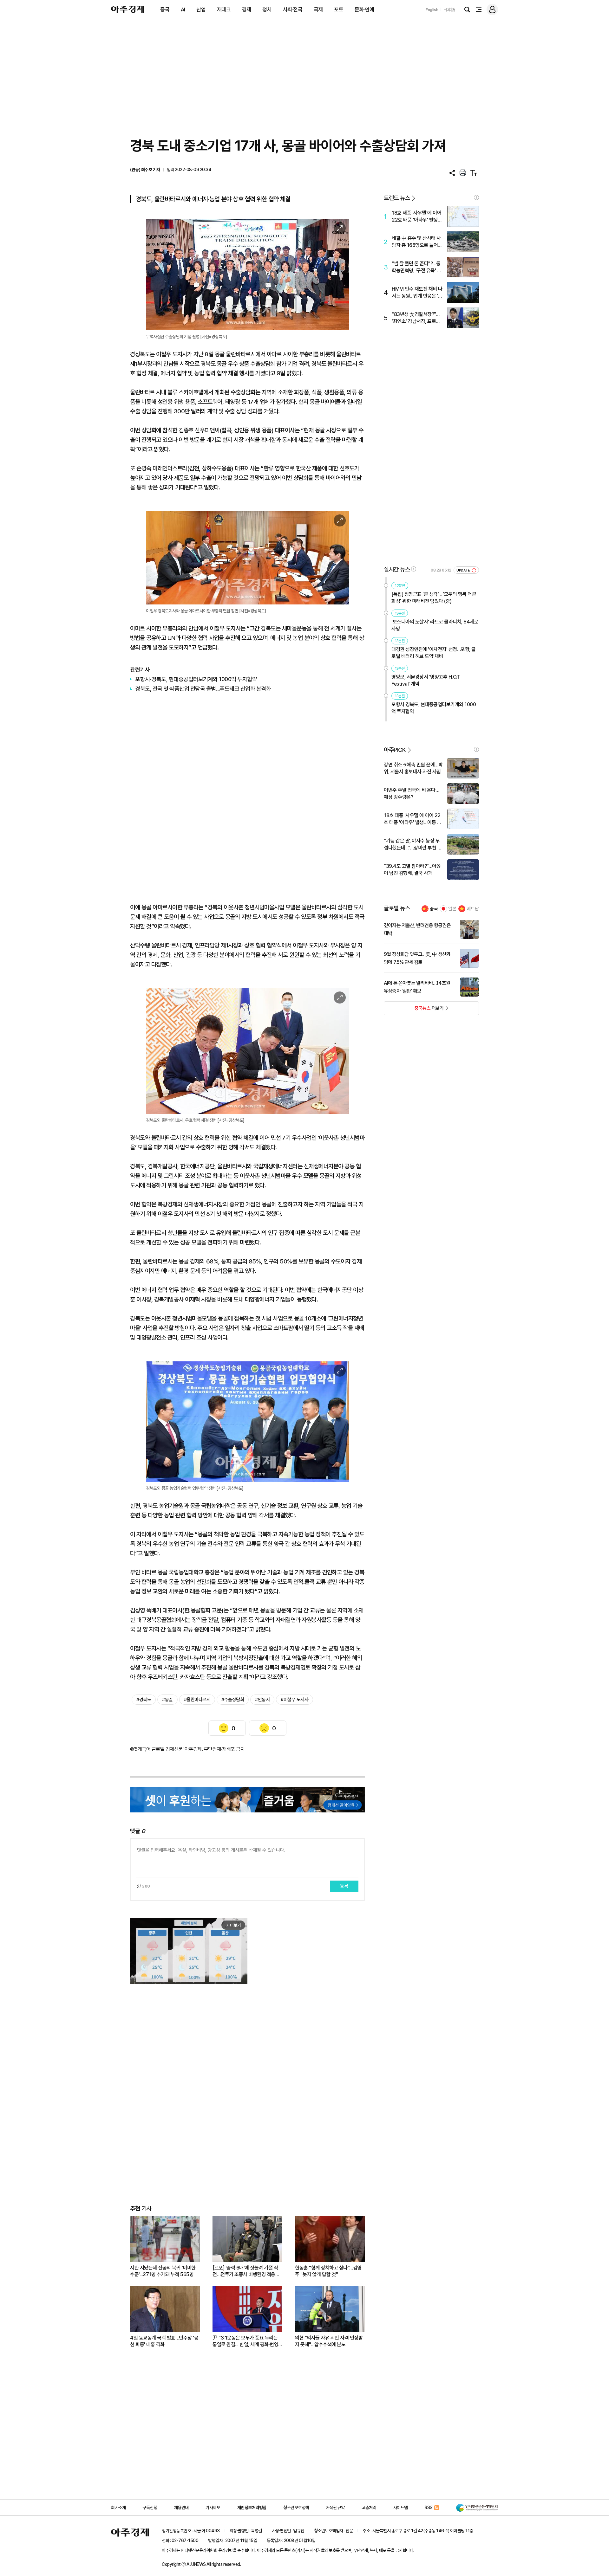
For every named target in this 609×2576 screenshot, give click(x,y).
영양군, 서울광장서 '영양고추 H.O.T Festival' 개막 (426, 680)
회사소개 (118, 2508)
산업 (201, 10)
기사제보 (213, 2508)
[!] (476, 197)
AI (183, 10)
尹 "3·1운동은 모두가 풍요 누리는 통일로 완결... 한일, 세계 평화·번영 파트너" (245, 2341)
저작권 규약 (335, 2508)
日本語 (449, 10)
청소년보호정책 (296, 2508)
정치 (267, 10)
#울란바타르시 (197, 1700)
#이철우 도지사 (295, 1700)
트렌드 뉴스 (397, 198)
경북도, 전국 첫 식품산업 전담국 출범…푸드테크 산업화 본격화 (203, 689)
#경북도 (144, 1700)
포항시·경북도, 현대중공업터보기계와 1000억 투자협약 (196, 679)
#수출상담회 (233, 1700)
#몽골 (167, 1700)
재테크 (224, 10)
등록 (344, 1886)
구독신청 (150, 2508)
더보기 (414, 1010)
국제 (318, 10)
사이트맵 (401, 2508)
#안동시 (262, 1700)
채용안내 (181, 2508)
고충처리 (369, 2508)
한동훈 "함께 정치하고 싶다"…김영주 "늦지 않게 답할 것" (328, 2271)
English (432, 10)
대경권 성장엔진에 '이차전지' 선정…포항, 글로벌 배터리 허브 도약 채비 (434, 653)
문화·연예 (364, 10)
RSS (429, 2508)
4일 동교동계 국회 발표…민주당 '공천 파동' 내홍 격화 (164, 2341)
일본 (452, 909)
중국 (165, 10)
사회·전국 (293, 10)
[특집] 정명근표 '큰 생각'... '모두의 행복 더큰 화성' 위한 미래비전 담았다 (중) (434, 598)
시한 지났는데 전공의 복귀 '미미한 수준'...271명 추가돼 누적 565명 (163, 2271)
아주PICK (395, 750)
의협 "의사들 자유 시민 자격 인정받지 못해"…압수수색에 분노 (329, 2341)
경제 (247, 10)
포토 (339, 10)
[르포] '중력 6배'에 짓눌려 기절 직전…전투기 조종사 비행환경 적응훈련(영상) (246, 2271)
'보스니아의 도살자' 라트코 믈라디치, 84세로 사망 (435, 625)
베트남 (473, 909)
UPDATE (464, 570)
